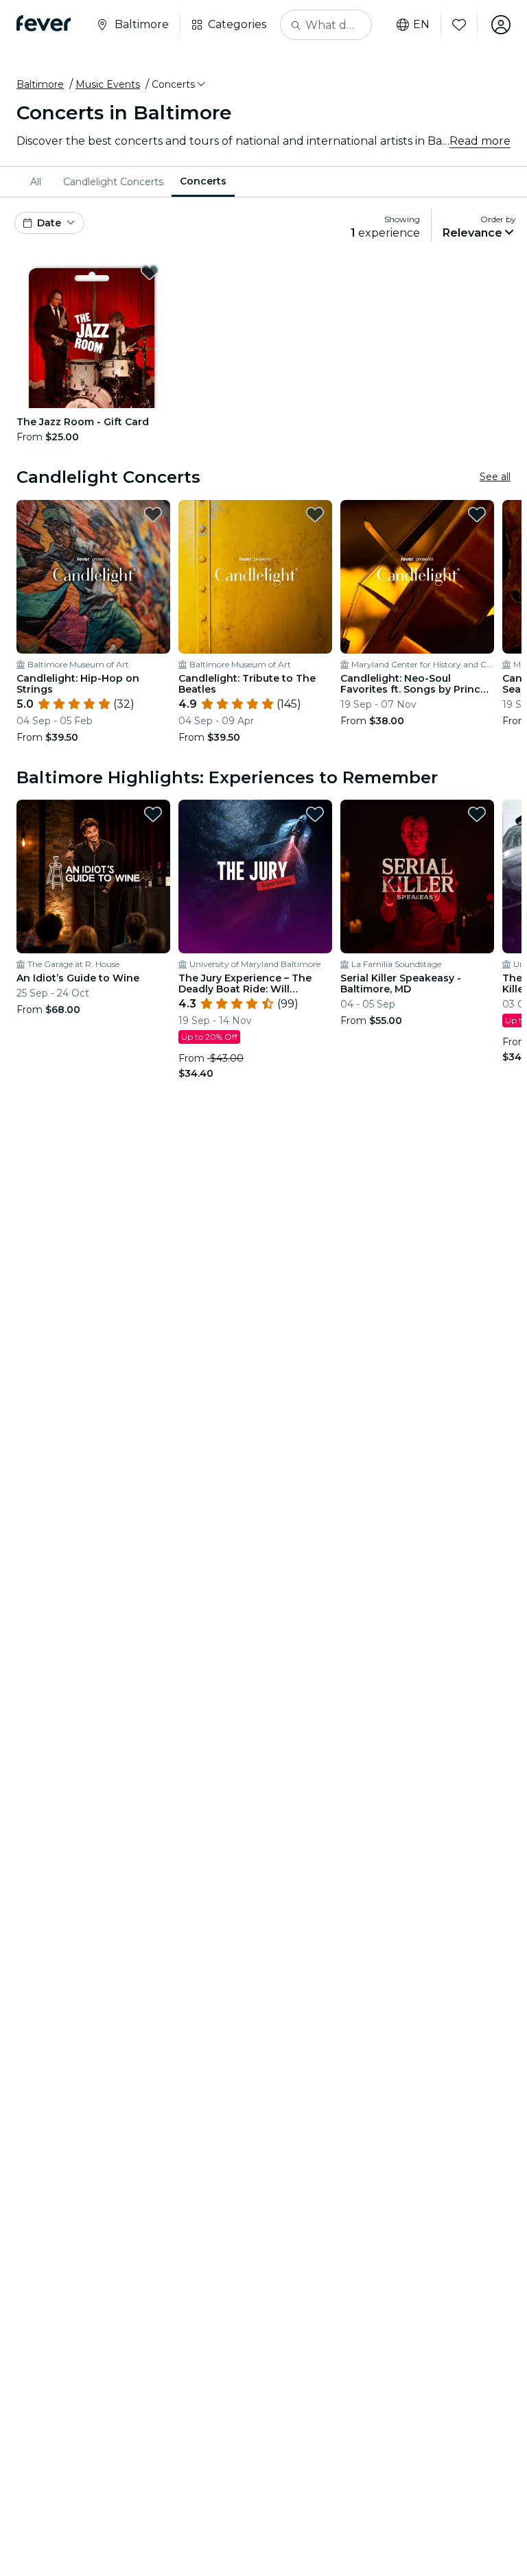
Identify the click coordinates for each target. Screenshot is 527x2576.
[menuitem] (38, 182)
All (36, 182)
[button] (179, 84)
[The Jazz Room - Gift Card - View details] (92, 333)
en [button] (421, 25)
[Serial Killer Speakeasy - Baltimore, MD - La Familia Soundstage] (417, 876)
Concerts (203, 181)
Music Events (108, 84)
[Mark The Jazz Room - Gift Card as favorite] (150, 272)
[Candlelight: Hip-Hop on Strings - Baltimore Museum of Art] (93, 577)
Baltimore (40, 84)
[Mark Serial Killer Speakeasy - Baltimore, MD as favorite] (477, 814)
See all (495, 477)
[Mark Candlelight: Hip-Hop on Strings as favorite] (153, 514)
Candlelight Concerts (113, 182)
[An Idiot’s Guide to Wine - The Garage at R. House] (93, 876)
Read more (480, 141)
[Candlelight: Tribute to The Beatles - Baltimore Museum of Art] (255, 577)
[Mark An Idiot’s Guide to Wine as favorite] (153, 814)
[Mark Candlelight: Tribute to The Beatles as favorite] (315, 514)
